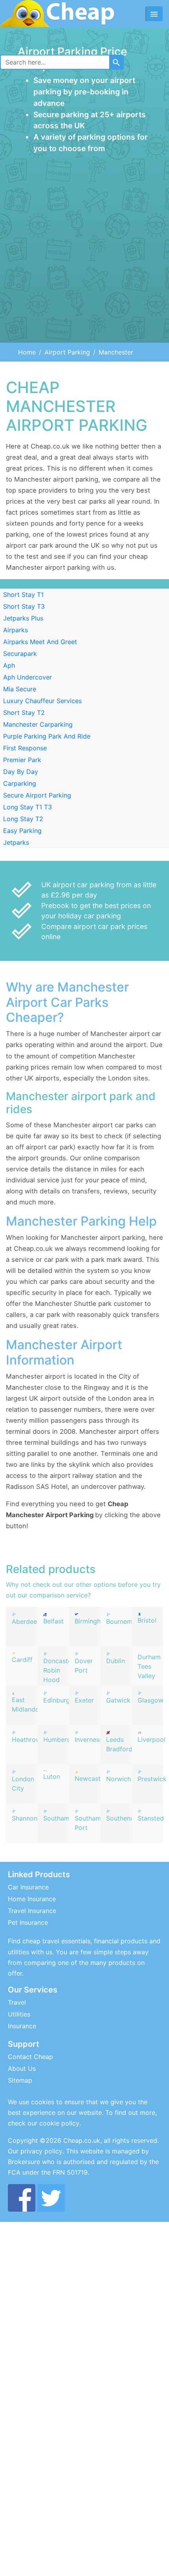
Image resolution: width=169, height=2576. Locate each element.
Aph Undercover (28, 677)
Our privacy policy (35, 2151)
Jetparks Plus (23, 618)
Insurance (22, 2026)
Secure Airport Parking (37, 795)
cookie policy (59, 2123)
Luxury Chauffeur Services (42, 701)
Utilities (19, 2014)
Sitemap (20, 2080)
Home (27, 352)
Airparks (16, 630)
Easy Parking (22, 831)
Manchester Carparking (38, 724)
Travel (17, 2002)
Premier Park (22, 760)
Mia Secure (20, 689)
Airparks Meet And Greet (40, 642)
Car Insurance (28, 1887)
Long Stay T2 (23, 819)
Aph (9, 665)
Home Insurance (32, 1899)
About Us (22, 2068)
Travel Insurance (32, 1911)
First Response (25, 748)
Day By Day (21, 772)
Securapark (20, 654)
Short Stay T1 (23, 595)
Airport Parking (67, 352)
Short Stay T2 (24, 713)
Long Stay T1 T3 (28, 807)
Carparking (20, 783)
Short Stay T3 (24, 606)
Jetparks (16, 842)
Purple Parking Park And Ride (47, 736)
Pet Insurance (28, 1922)
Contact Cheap (30, 2057)
